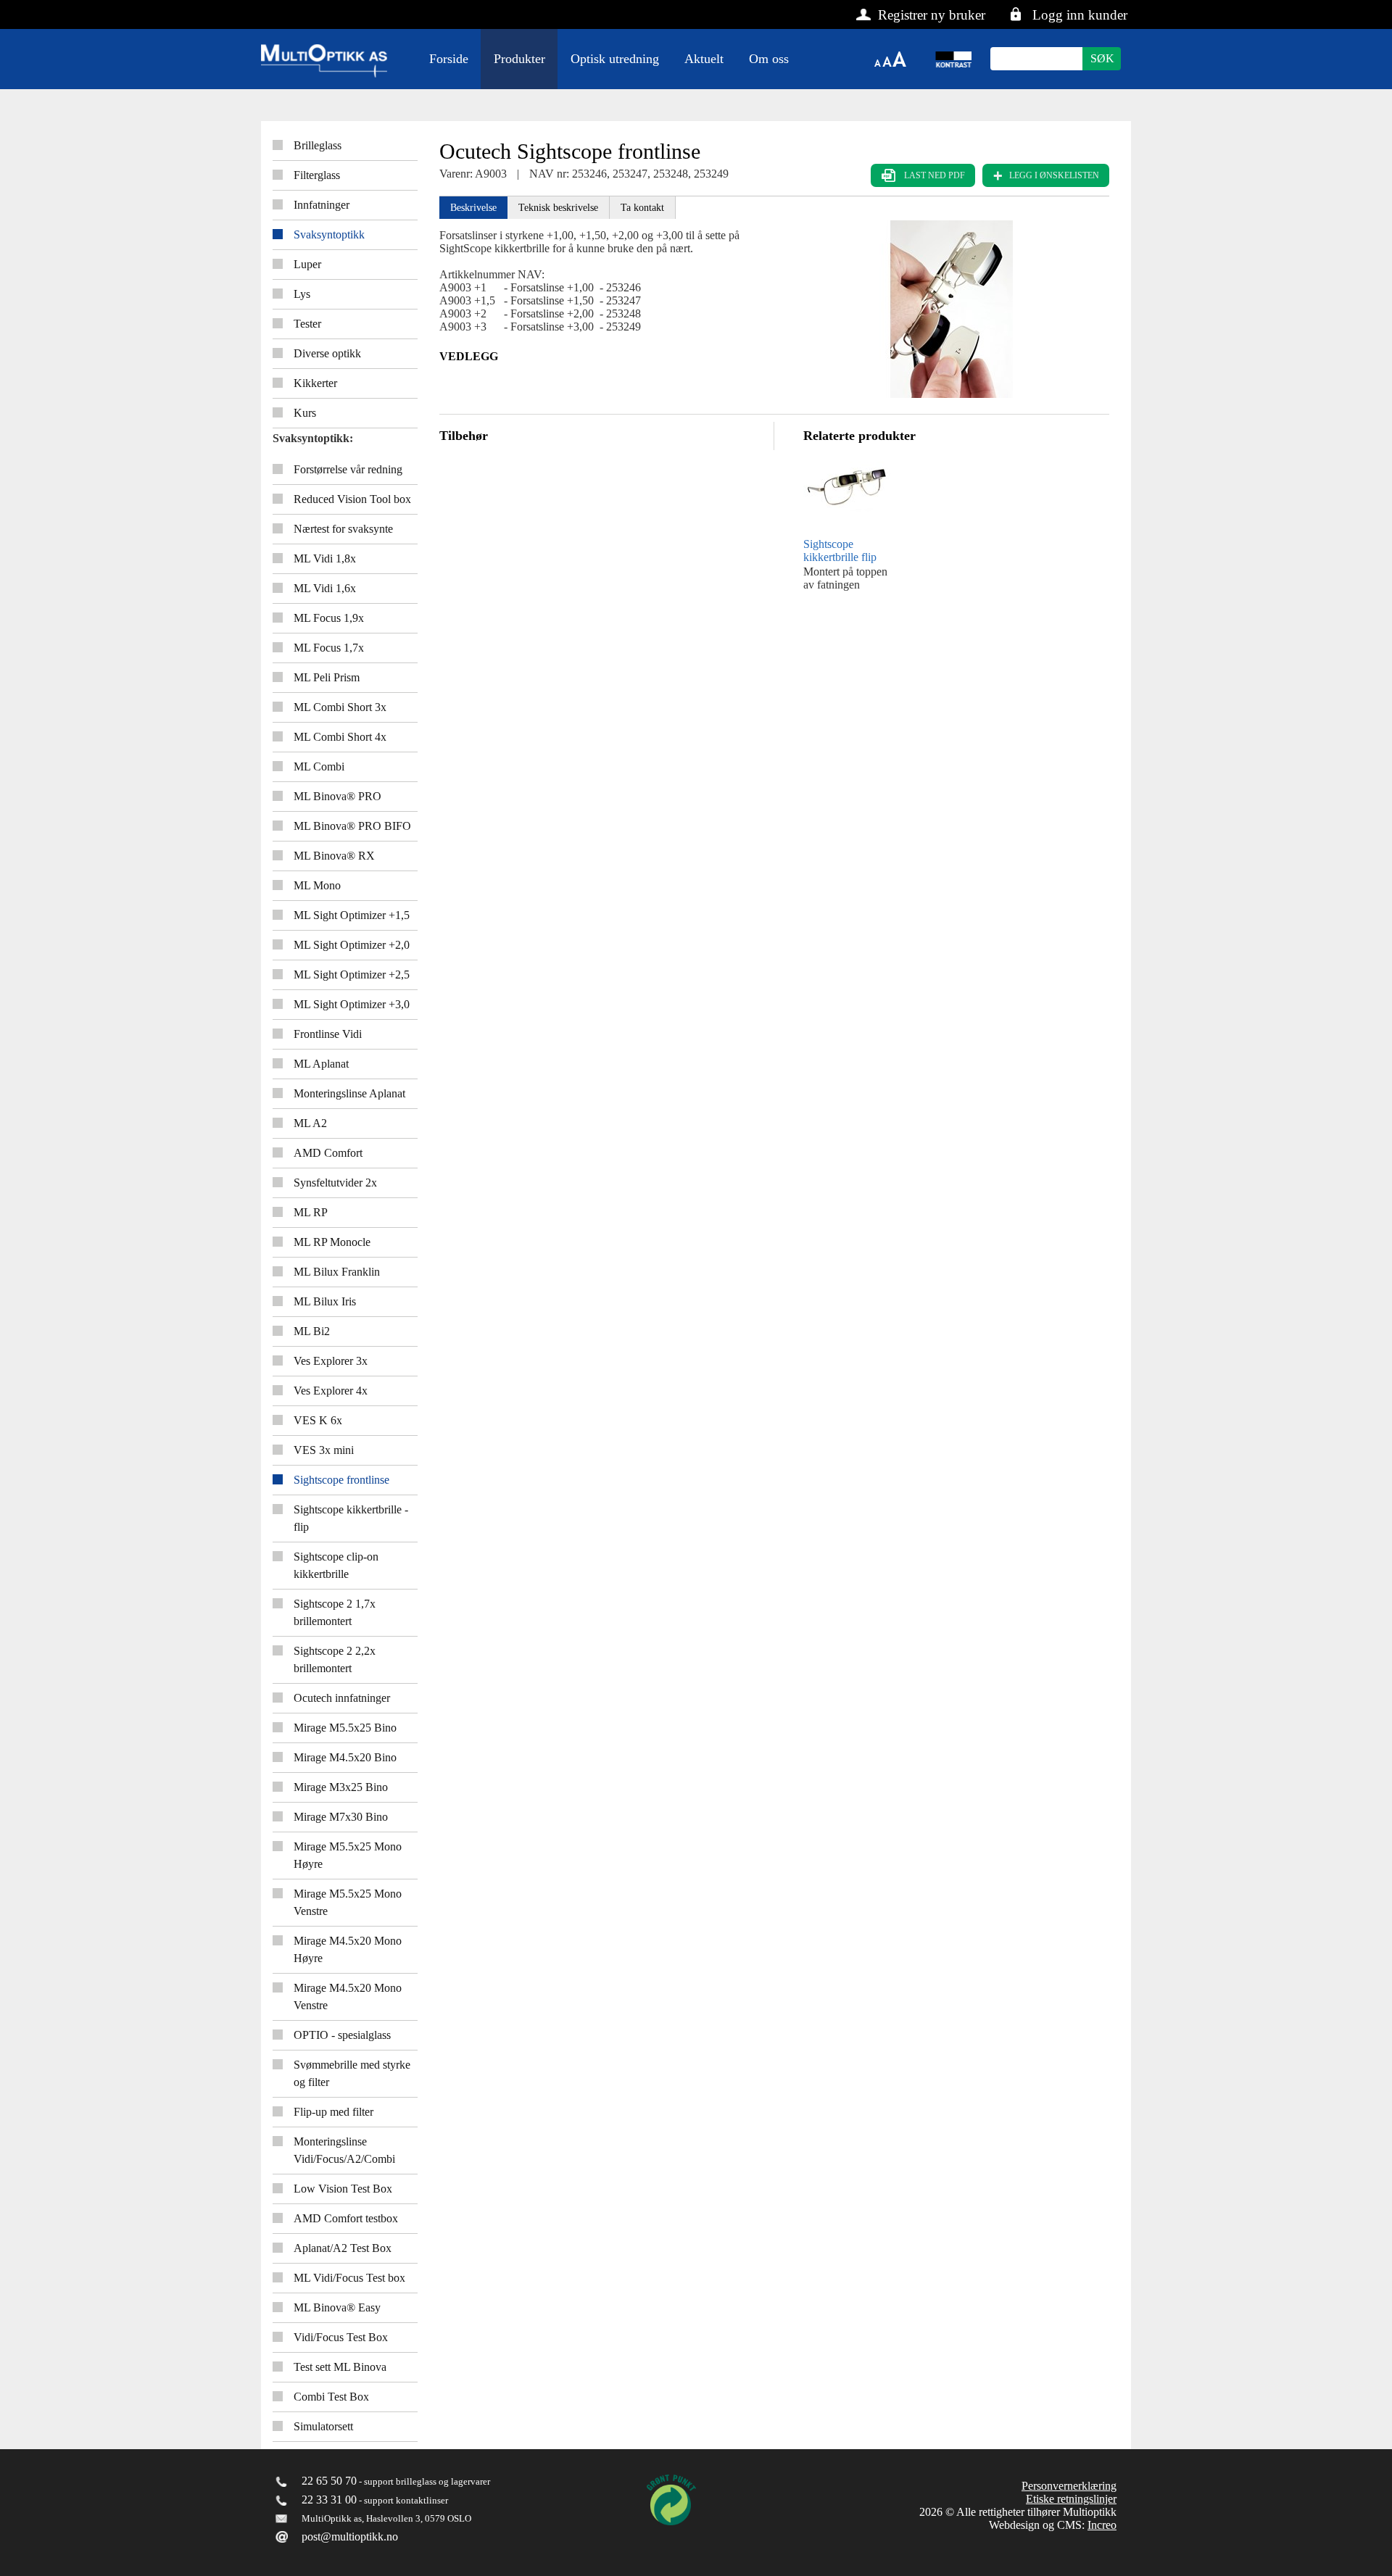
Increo (1102, 2525)
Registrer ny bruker (932, 15)
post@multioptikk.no (350, 2536)
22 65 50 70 (329, 2481)
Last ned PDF (935, 175)
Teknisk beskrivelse (558, 208)
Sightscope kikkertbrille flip (840, 550)
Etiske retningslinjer (1071, 2499)
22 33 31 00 (329, 2500)
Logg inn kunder (1080, 15)
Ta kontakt (642, 208)
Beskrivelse (473, 208)
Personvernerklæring (1069, 2486)
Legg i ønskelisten (1054, 175)
